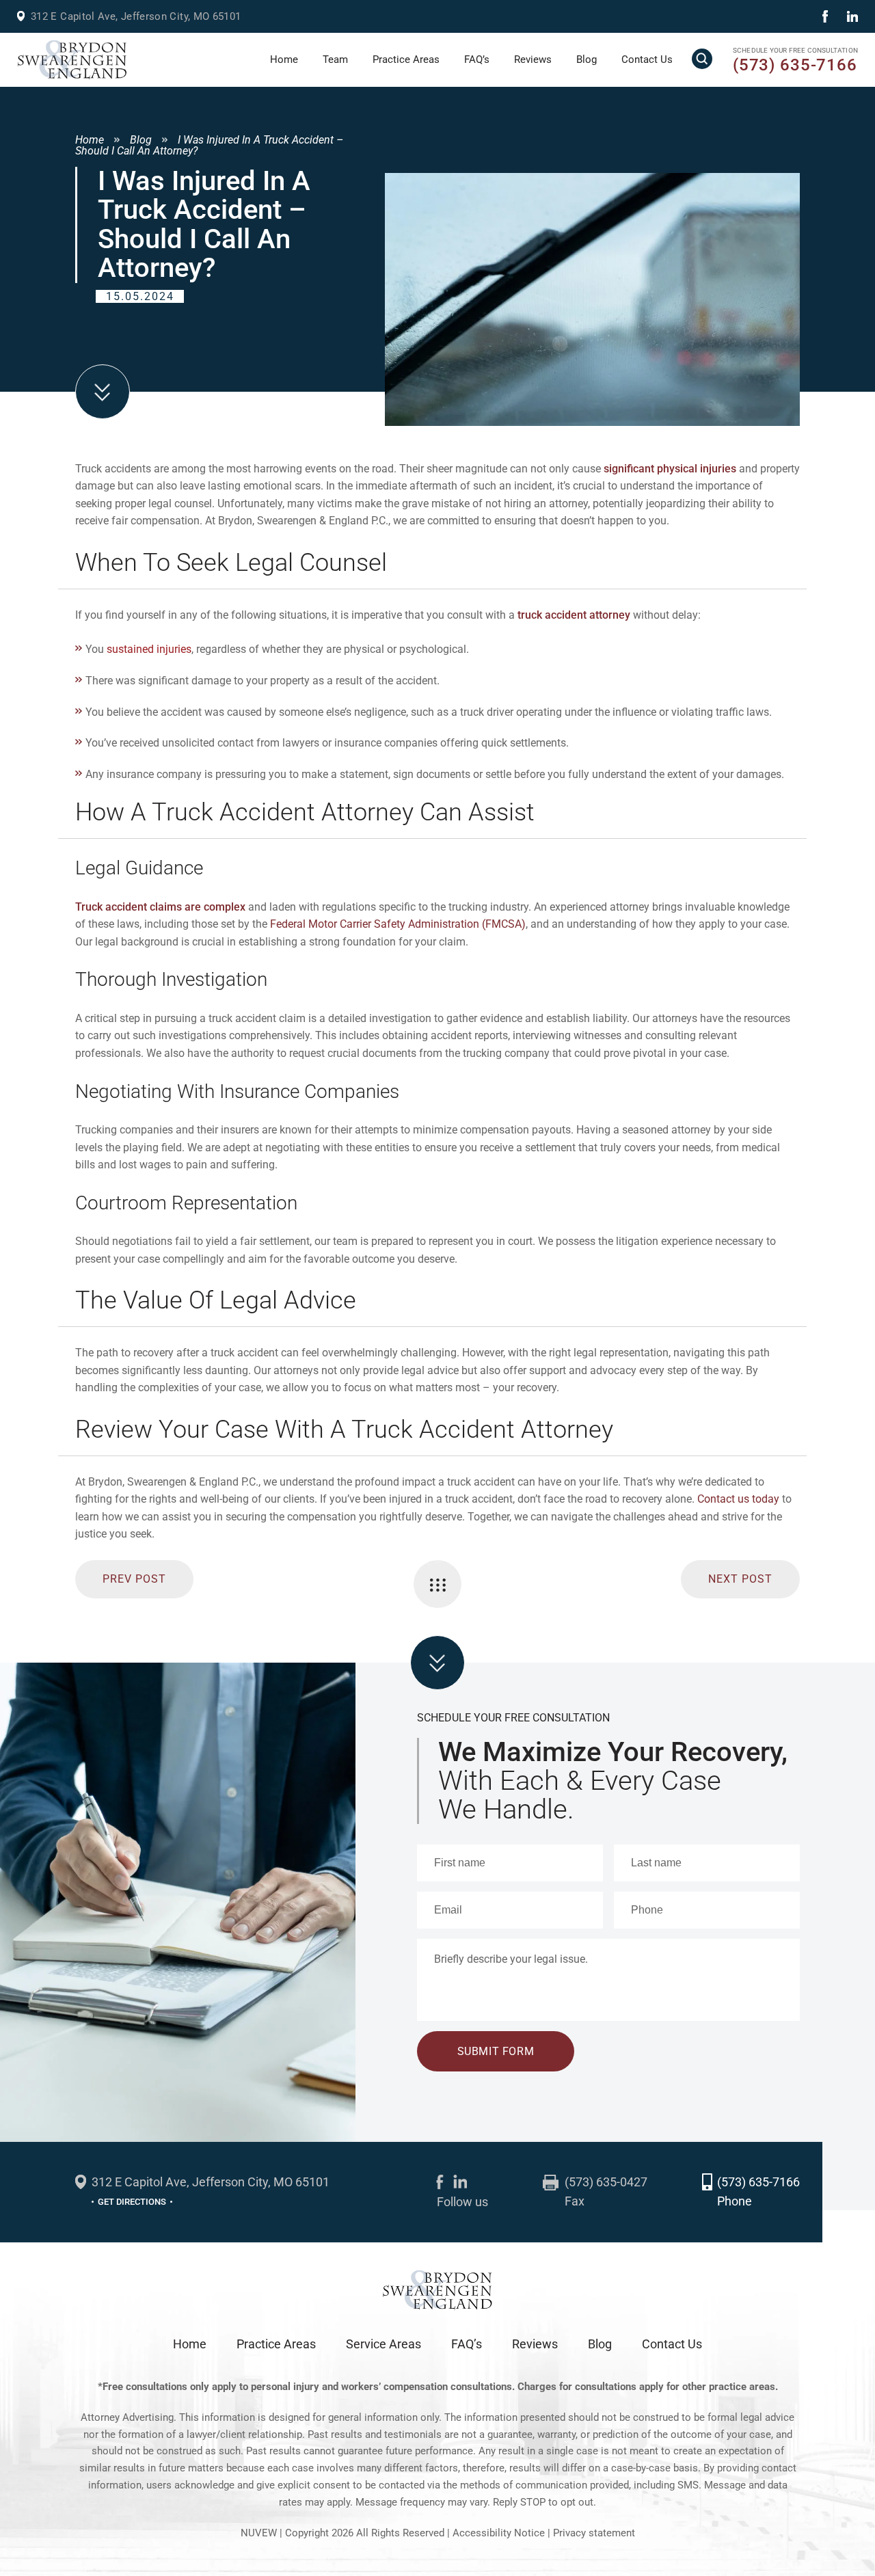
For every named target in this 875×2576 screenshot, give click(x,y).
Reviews (533, 59)
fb (825, 16)
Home (284, 59)
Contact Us (647, 59)
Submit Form (496, 2051)
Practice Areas (406, 59)
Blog (587, 59)
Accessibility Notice (500, 2533)
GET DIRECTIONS (132, 2202)
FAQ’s (477, 59)
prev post (134, 1579)
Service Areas (383, 2344)
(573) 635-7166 (795, 65)
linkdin (852, 16)
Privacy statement (594, 2533)
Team (335, 59)
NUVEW (259, 2533)
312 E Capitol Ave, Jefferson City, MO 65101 (136, 16)
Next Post (740, 1579)
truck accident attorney (574, 615)
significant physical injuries (670, 469)
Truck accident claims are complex (160, 907)
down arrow (103, 392)
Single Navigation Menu (437, 1584)
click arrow (437, 1663)
